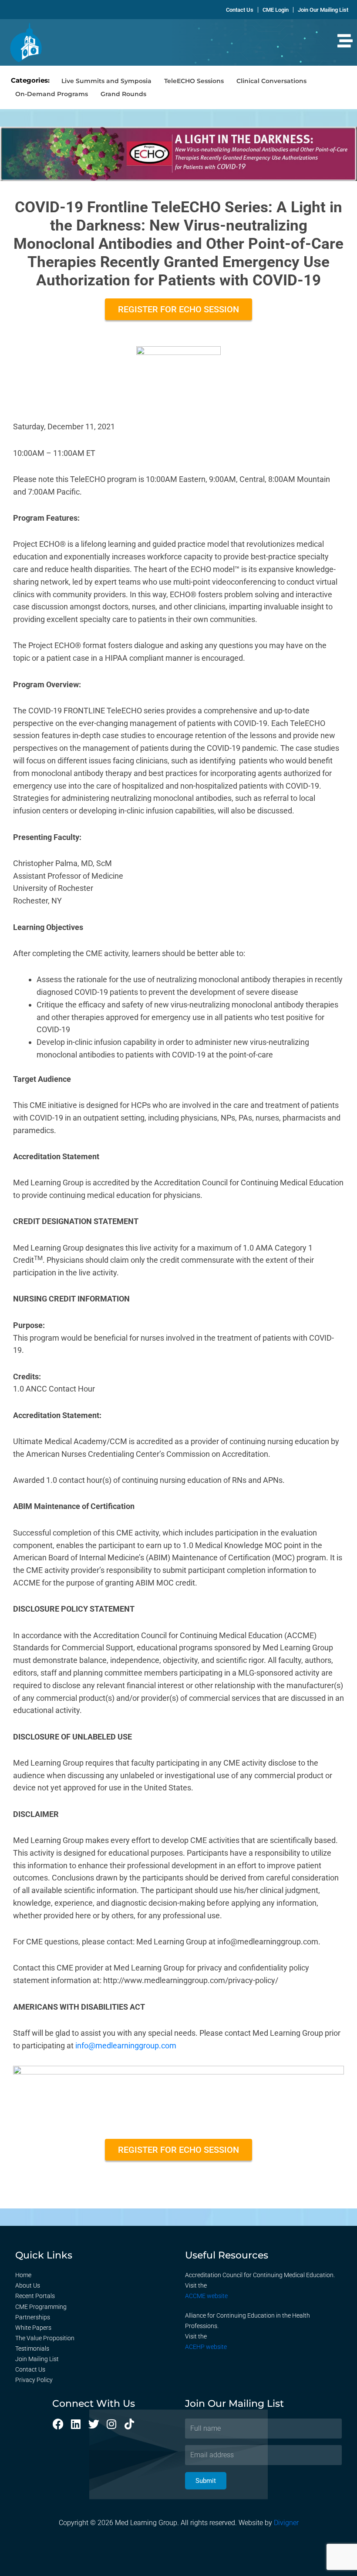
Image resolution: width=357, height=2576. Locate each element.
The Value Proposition (45, 2338)
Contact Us (30, 2369)
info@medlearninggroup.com (126, 2046)
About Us (28, 2285)
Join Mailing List (37, 2359)
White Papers (33, 2328)
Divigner (286, 2523)
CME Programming (41, 2307)
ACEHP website (206, 2347)
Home (23, 2275)
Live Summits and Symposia (106, 81)
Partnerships (33, 2317)
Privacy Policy (34, 2380)
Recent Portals (35, 2296)
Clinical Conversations (271, 81)
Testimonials (32, 2349)
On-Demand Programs (52, 94)
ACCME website (206, 2296)
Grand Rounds (123, 94)
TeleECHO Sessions (194, 81)
